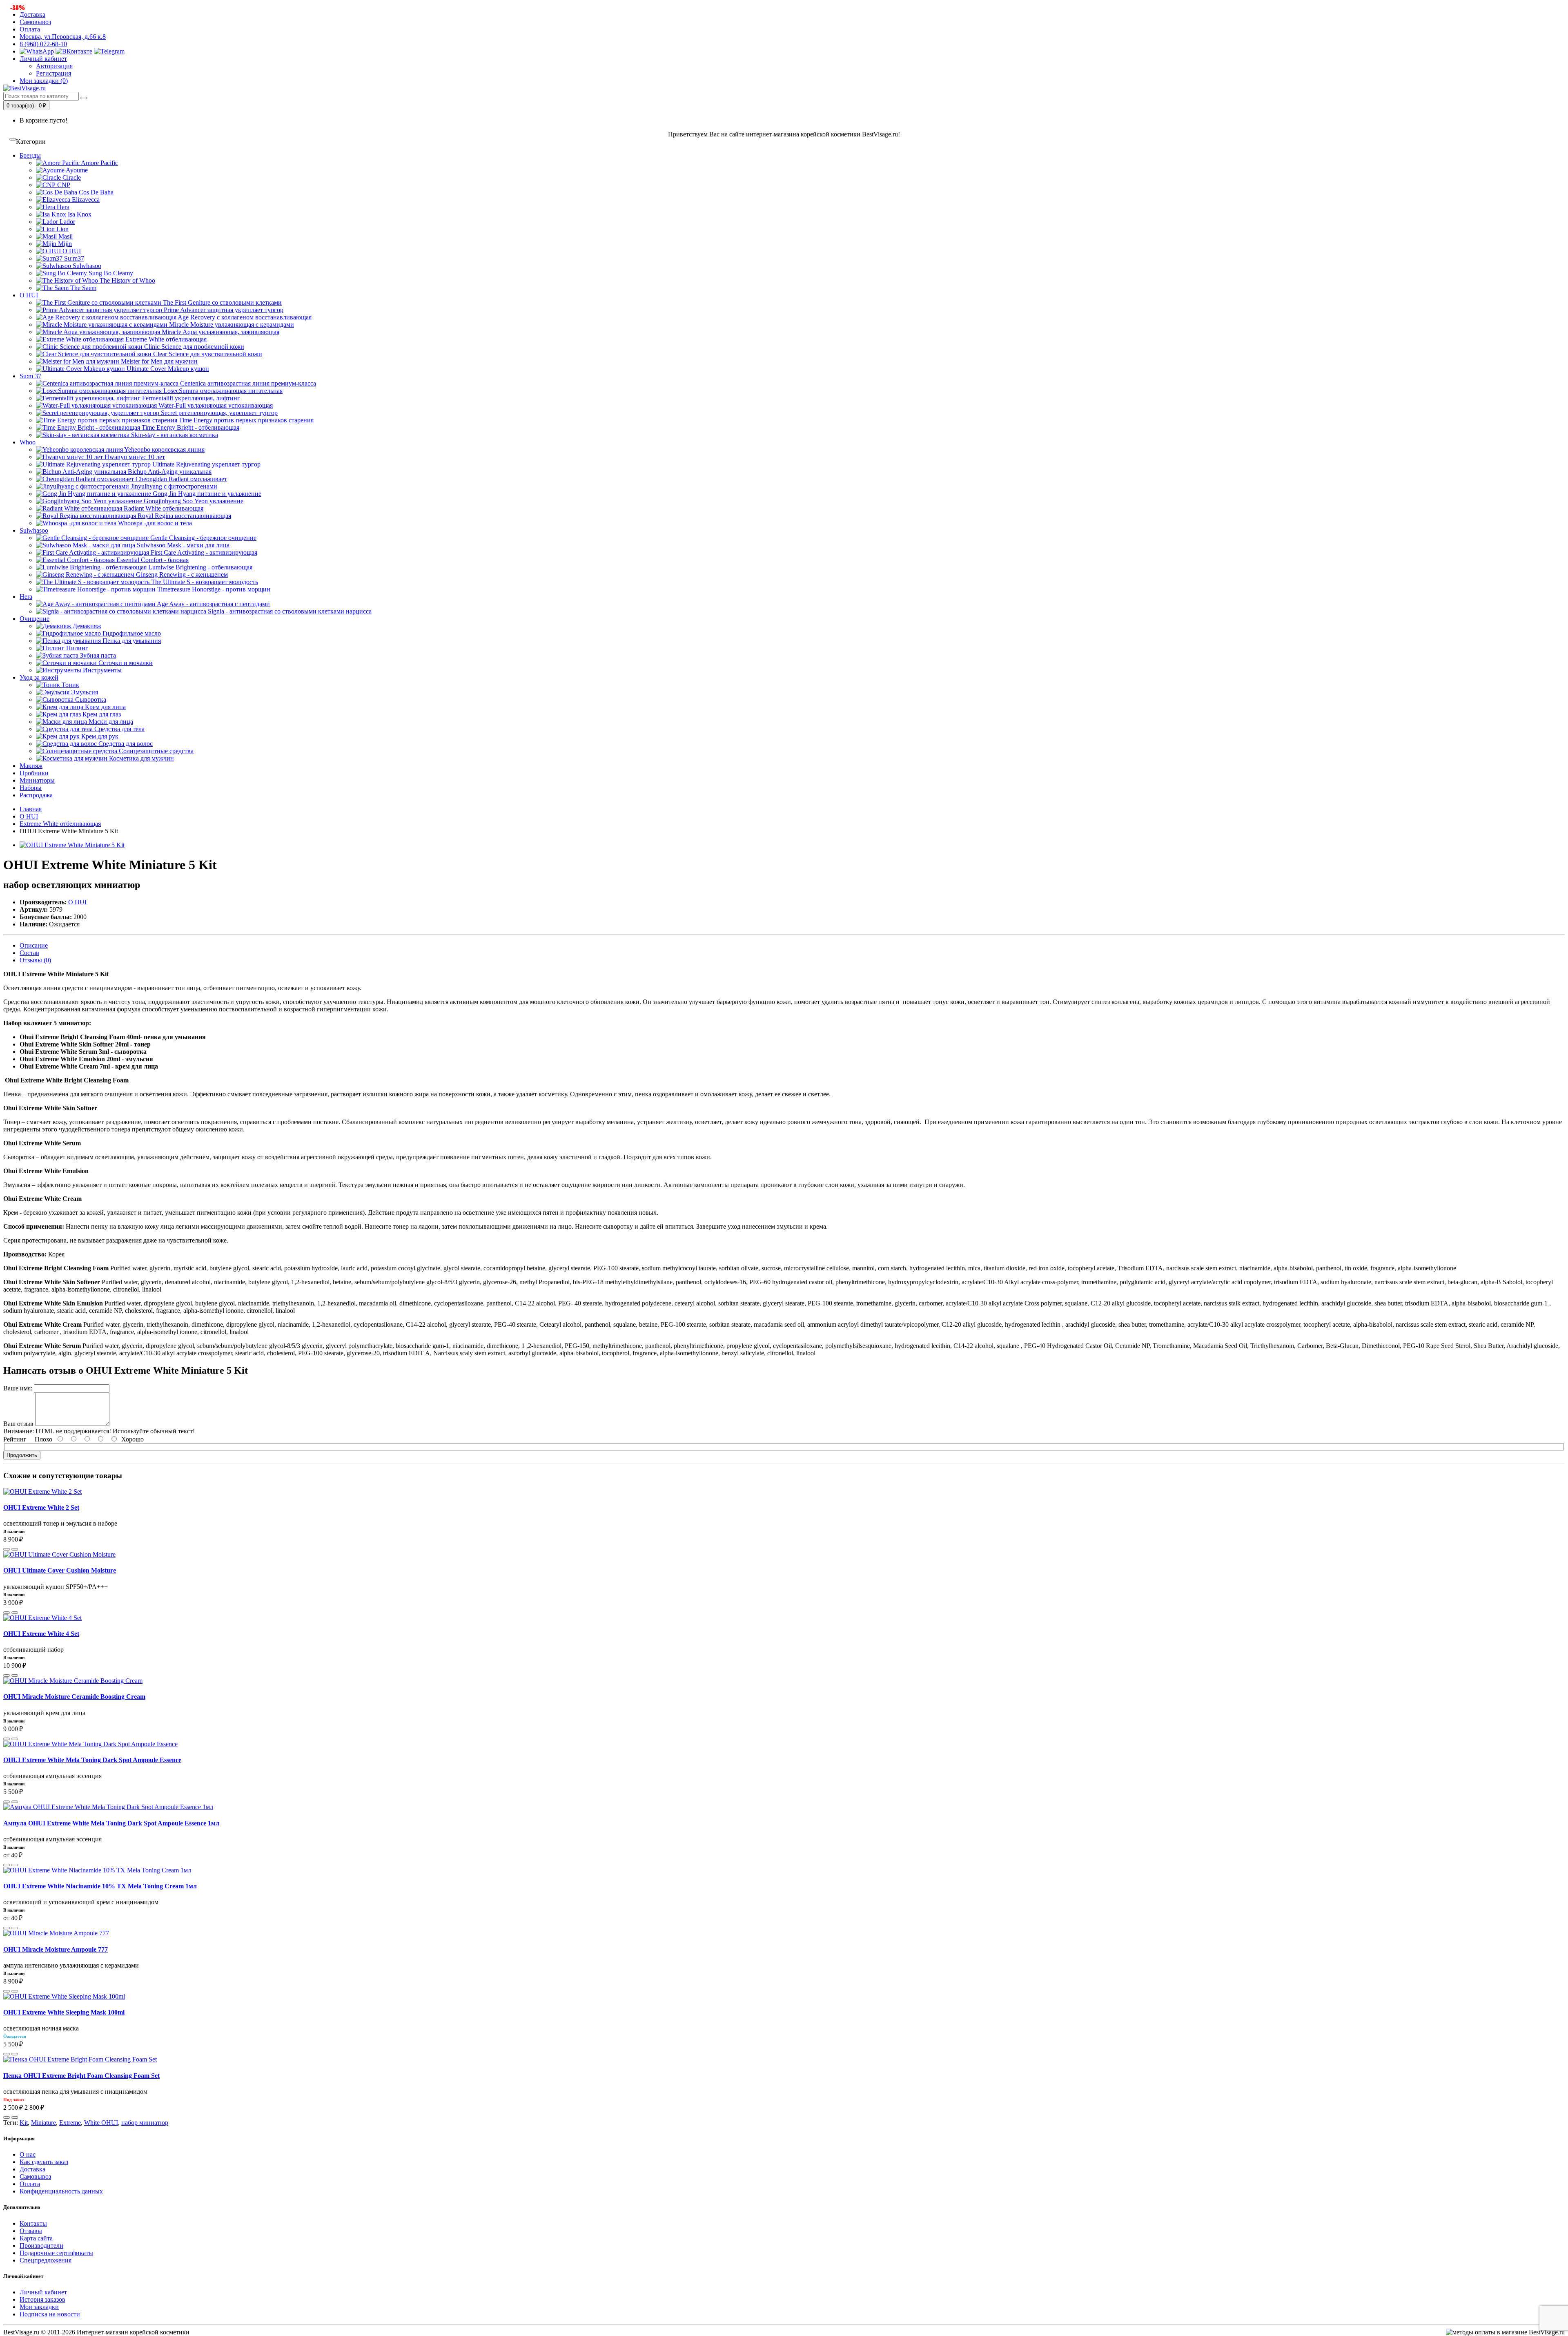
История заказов (42, 2299)
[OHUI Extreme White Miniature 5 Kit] (72, 845)
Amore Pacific (99, 163)
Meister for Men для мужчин (158, 361)
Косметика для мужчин (141, 758)
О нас (28, 2154)
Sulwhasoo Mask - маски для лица (182, 545)
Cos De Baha (95, 192)
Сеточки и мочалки (125, 663)
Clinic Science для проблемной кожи (193, 347)
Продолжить (22, 1455)
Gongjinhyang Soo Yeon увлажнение (193, 501)
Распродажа (36, 795)
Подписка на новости (50, 2314)
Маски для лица (110, 722)
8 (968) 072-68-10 (43, 44)
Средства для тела (119, 729)
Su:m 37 (30, 376)
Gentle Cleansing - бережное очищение (203, 538)
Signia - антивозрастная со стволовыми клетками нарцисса (289, 611)
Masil (65, 236)
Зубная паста (97, 655)
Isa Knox (79, 214)
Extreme (70, 2123)
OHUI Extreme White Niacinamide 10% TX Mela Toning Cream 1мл (100, 1886)
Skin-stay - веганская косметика (174, 435)
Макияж (31, 766)
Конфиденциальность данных (61, 2191)
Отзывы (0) (35, 960)
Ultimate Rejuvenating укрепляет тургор (206, 464)
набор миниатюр (145, 2123)
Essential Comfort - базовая (152, 560)
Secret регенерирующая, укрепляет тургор (218, 413)
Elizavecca (85, 200)
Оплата (30, 29)
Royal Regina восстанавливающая (184, 516)
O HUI (71, 251)
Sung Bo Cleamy (110, 273)
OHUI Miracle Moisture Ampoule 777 (56, 1949)
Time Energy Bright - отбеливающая (190, 427)
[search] (84, 98)
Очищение (35, 619)
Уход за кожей (39, 677)
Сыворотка (90, 699)
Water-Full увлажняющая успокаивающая (215, 405)
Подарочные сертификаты (56, 2253)
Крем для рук (99, 736)
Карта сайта (36, 2238)
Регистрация (53, 73)
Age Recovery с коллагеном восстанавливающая (244, 317)
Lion (62, 229)
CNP (63, 185)
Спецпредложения (46, 2260)
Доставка (32, 15)
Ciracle (71, 177)
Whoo (28, 442)
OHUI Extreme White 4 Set (41, 1634)
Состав (29, 953)
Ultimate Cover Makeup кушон (167, 369)
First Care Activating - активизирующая (203, 552)
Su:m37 (73, 258)
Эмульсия (84, 692)
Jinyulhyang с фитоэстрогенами (173, 486)
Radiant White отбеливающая (163, 508)
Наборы (31, 788)
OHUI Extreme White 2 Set (41, 1507)
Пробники (34, 773)
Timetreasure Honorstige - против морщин (213, 589)
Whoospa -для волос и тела (154, 523)
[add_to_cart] (7, 1549)
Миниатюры (37, 780)
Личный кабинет (43, 2292)
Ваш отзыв (18, 1424)
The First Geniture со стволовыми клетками (222, 302)
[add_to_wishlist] (15, 1549)
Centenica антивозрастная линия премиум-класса (247, 383)
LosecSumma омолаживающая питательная (222, 391)
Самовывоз (35, 22)
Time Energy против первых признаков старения (245, 420)
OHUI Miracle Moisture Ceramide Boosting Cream (74, 1697)
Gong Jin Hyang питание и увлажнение (206, 494)
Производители (41, 2246)
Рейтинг (15, 1439)
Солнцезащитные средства (155, 751)
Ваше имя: (18, 1388)
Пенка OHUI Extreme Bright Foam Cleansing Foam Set (81, 2076)
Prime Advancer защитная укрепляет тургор (223, 310)
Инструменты (101, 670)
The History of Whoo (127, 280)
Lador (67, 222)
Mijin (64, 244)
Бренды (30, 155)
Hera (62, 207)
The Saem (82, 288)
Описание (34, 945)
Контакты (33, 2223)
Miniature (43, 2123)
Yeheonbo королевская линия (164, 450)
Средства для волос (125, 744)
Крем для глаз (101, 714)
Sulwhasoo (86, 266)
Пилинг (76, 648)
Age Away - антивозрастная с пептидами (213, 604)
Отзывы (31, 2231)
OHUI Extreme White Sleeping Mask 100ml (64, 2012)
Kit (24, 2123)
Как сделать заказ (44, 2162)
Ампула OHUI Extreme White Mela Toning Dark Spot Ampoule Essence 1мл (111, 1823)
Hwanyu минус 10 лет (134, 457)
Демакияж (86, 626)
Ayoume (76, 170)
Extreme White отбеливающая (165, 339)
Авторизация (54, 66)
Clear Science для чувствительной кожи (207, 354)
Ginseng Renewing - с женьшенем (181, 575)
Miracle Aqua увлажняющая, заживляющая (220, 332)
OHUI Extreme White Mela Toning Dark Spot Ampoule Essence (92, 1760)
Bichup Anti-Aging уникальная (169, 472)
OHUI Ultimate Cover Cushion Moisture (60, 1570)
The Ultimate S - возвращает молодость (204, 582)
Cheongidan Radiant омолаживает (180, 479)
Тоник (70, 685)
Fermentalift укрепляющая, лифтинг (190, 398)
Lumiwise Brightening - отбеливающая (199, 567)
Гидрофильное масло (131, 633)
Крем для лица (105, 707)
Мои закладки (39, 2307)
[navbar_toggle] (13, 139)
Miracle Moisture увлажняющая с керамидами (231, 325)
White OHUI (101, 2123)
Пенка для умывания (131, 641)
